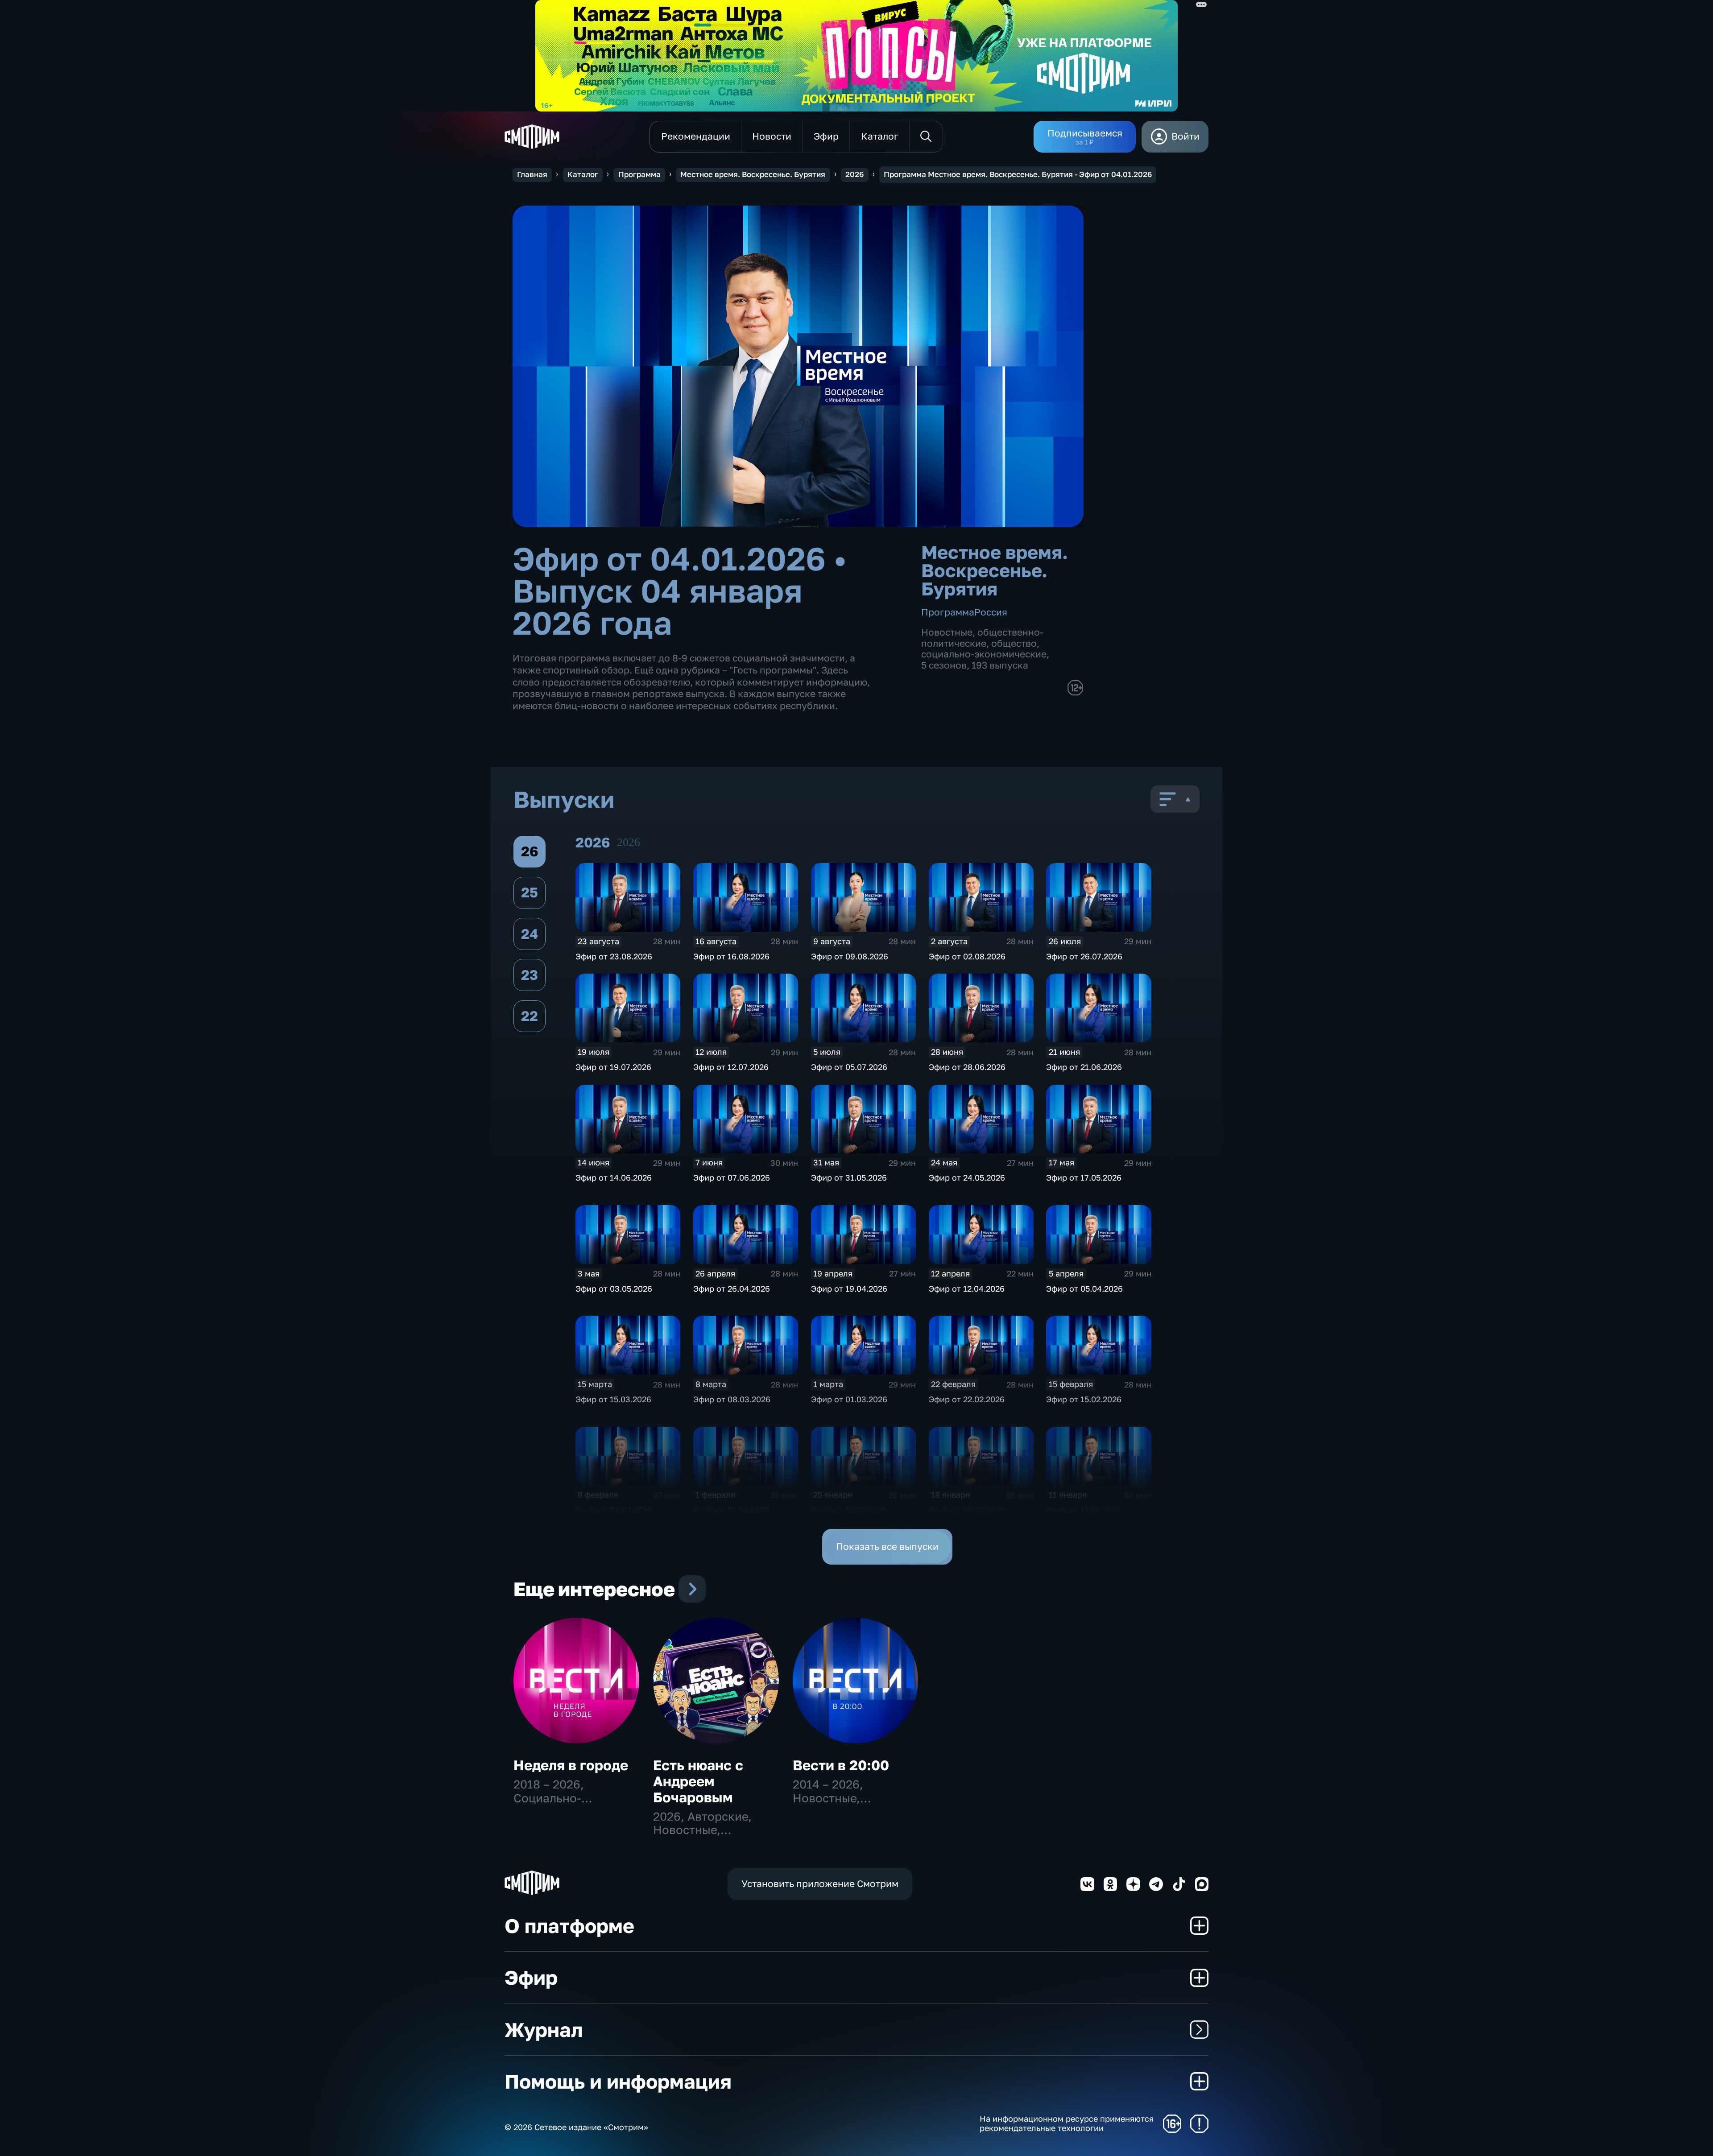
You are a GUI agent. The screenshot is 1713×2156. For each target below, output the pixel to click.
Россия (991, 612)
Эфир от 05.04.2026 (1084, 1289)
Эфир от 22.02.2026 (967, 1399)
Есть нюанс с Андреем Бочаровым (698, 1781)
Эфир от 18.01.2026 (966, 1510)
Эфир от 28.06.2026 (967, 1067)
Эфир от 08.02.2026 (614, 1510)
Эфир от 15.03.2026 (613, 1399)
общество (1014, 643)
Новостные (947, 632)
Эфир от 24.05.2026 (967, 1177)
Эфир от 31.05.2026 (849, 1177)
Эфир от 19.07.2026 (613, 1067)
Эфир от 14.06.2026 (614, 1177)
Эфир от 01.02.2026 (731, 1510)
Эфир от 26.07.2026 (1084, 956)
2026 (854, 174)
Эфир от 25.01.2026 (849, 1510)
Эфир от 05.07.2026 (849, 1067)
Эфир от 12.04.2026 (967, 1289)
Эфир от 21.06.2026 (1084, 1067)
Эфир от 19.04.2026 (849, 1289)
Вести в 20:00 (841, 1765)
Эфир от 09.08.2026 (850, 956)
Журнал (544, 2030)
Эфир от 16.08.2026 (731, 956)
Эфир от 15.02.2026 (1084, 1399)
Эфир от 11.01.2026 (1083, 1510)
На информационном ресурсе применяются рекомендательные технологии (1067, 2124)
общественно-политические (982, 638)
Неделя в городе (571, 1765)
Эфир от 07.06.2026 (732, 1177)
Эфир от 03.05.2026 (614, 1289)
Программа (639, 174)
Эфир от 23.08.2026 (614, 956)
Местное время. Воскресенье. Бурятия (753, 174)
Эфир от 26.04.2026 (732, 1289)
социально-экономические (984, 654)
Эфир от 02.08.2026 (967, 956)
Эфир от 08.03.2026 (732, 1399)
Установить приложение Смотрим (820, 1884)
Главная (532, 174)
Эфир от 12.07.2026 (731, 1067)
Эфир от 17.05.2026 (1084, 1177)
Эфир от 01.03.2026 (849, 1399)
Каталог (583, 174)
